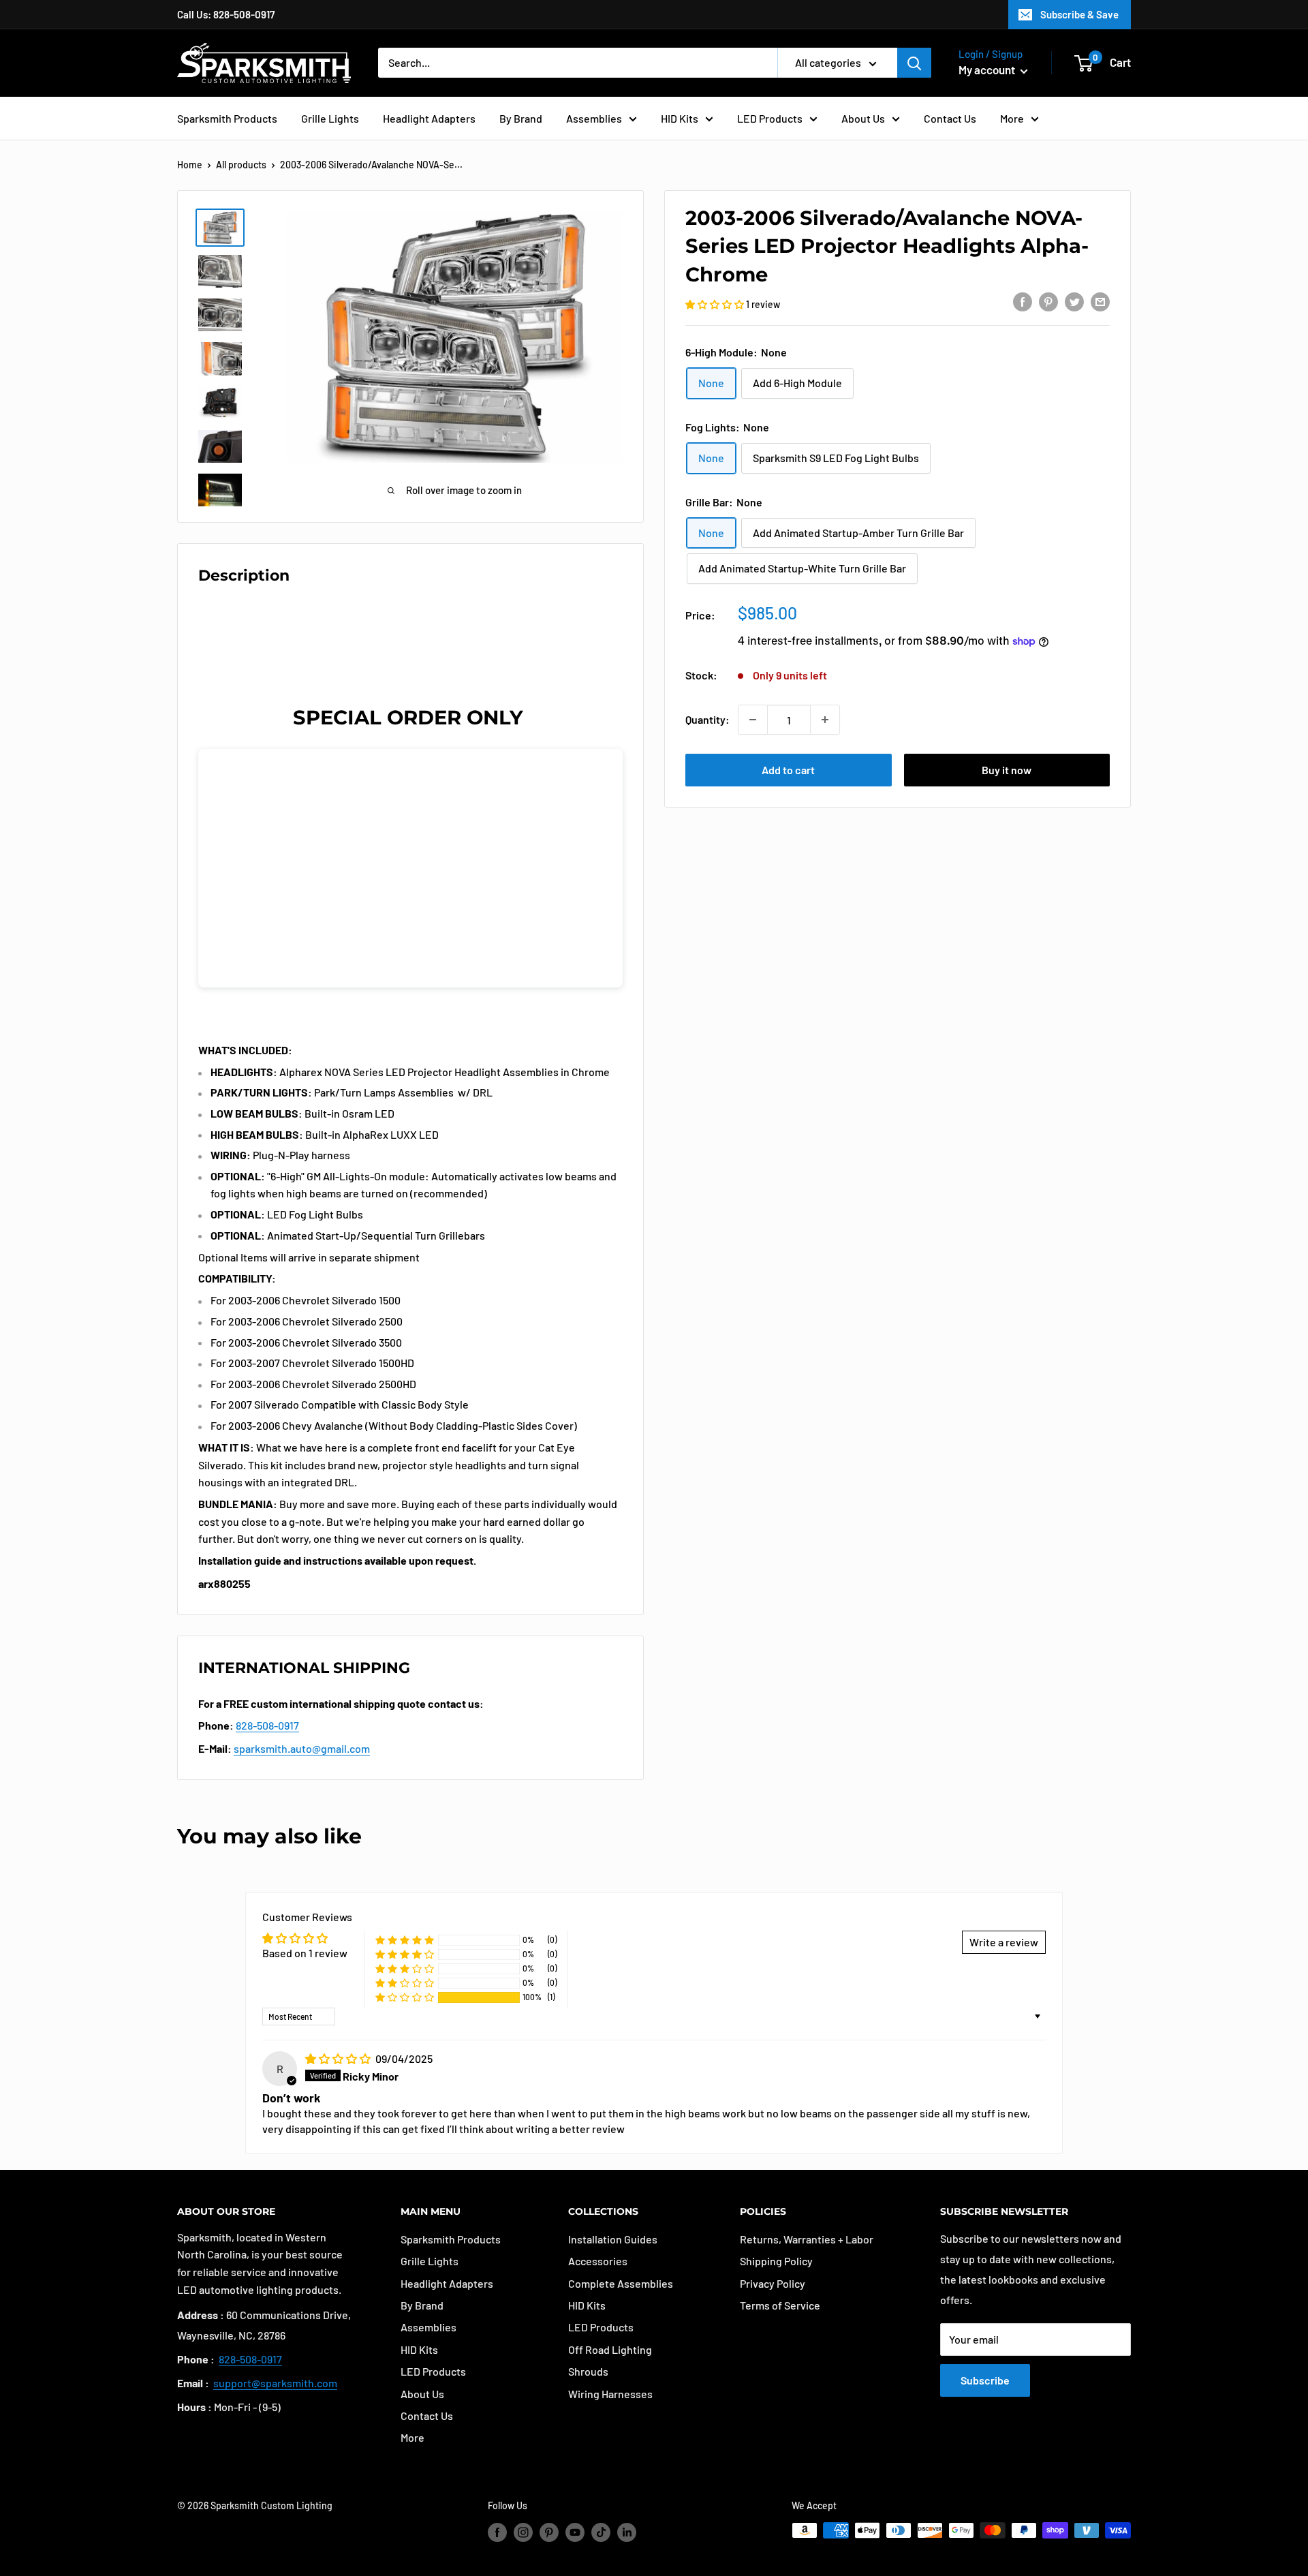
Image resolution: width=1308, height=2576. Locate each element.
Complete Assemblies (621, 2283)
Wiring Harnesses (610, 2394)
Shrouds (588, 2371)
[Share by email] (1100, 301)
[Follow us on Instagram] (523, 2532)
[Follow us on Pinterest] (549, 2532)
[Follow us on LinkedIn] (627, 2532)
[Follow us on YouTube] (575, 2532)
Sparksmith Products (227, 118)
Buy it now (1007, 770)
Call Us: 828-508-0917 (226, 14)
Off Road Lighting (610, 2349)
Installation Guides (613, 2239)
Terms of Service (780, 2305)
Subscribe (985, 2380)
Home (190, 165)
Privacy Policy (773, 2283)
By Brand (521, 118)
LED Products (770, 118)
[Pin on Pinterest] (1048, 301)
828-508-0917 (267, 1725)
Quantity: (707, 719)
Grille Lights (330, 118)
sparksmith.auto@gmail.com (302, 1748)
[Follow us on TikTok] (601, 2532)
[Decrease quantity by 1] (753, 720)
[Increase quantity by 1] (825, 720)
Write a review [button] (1004, 1942)
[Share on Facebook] (1023, 301)
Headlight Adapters (429, 118)
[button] (716, 304)
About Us (863, 118)
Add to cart (788, 770)
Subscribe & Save (1079, 14)
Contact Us (950, 118)
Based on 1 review (305, 1953)
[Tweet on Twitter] (1074, 301)
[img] (339, 2058)
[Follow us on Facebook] (497, 2532)
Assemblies (594, 118)
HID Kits (680, 118)
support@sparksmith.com (275, 2383)
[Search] (914, 63)
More (1012, 118)
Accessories (598, 2261)
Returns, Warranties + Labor (807, 2239)
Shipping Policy (776, 2261)
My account (988, 70)
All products (241, 165)
